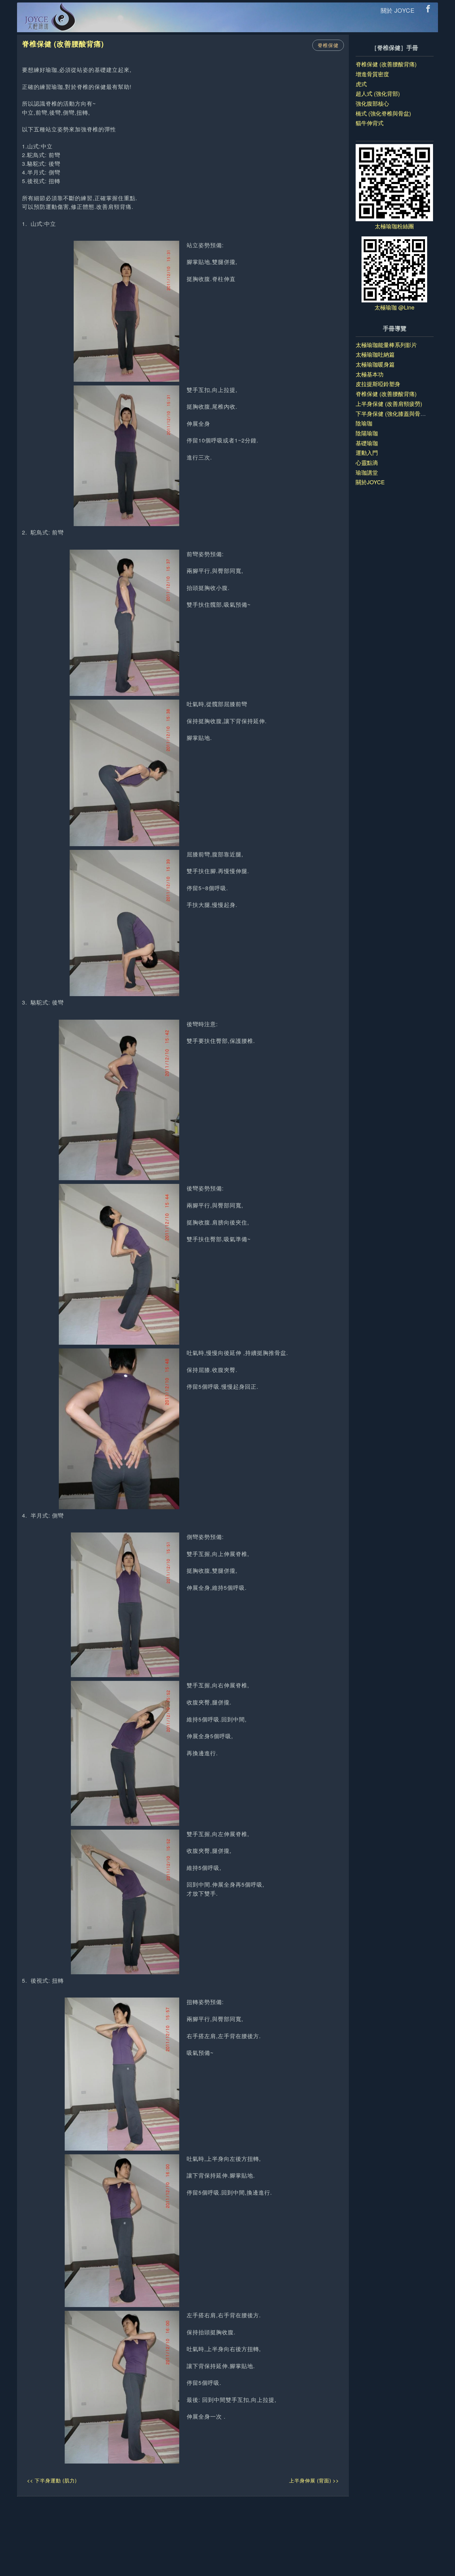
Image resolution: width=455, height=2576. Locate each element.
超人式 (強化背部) (378, 93)
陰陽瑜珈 (367, 433)
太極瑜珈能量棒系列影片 (386, 345)
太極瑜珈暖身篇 (375, 364)
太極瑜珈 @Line (394, 307)
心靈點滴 (367, 462)
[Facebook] (430, 9)
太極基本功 (370, 374)
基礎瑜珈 (367, 443)
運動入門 (367, 453)
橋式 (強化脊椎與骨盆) (383, 113)
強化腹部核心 (372, 103)
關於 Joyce (398, 10)
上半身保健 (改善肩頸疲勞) (389, 404)
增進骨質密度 (372, 74)
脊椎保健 (328, 45)
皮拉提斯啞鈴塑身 (378, 384)
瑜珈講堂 (367, 472)
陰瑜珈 (364, 423)
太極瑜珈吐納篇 (375, 354)
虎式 (361, 84)
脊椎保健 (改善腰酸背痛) (386, 64)
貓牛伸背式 (370, 123)
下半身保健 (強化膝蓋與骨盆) (392, 413)
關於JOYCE (370, 482)
